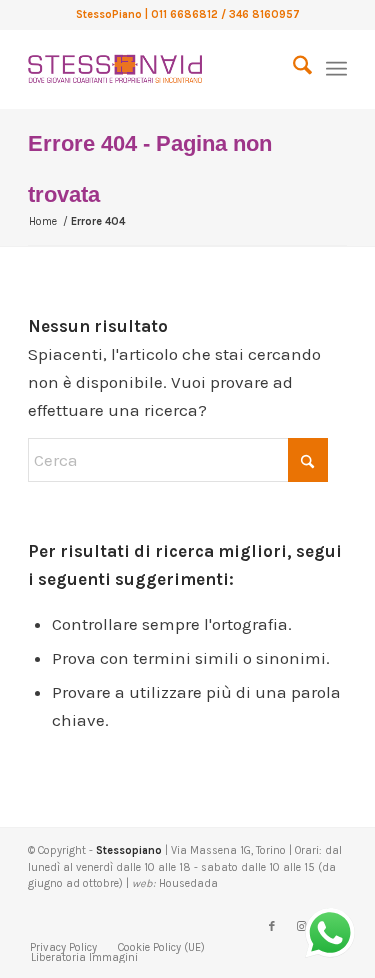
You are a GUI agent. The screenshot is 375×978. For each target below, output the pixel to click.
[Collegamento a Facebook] (272, 927)
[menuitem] (292, 69)
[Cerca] (292, 69)
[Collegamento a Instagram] (302, 927)
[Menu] (336, 69)
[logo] (155, 69)
